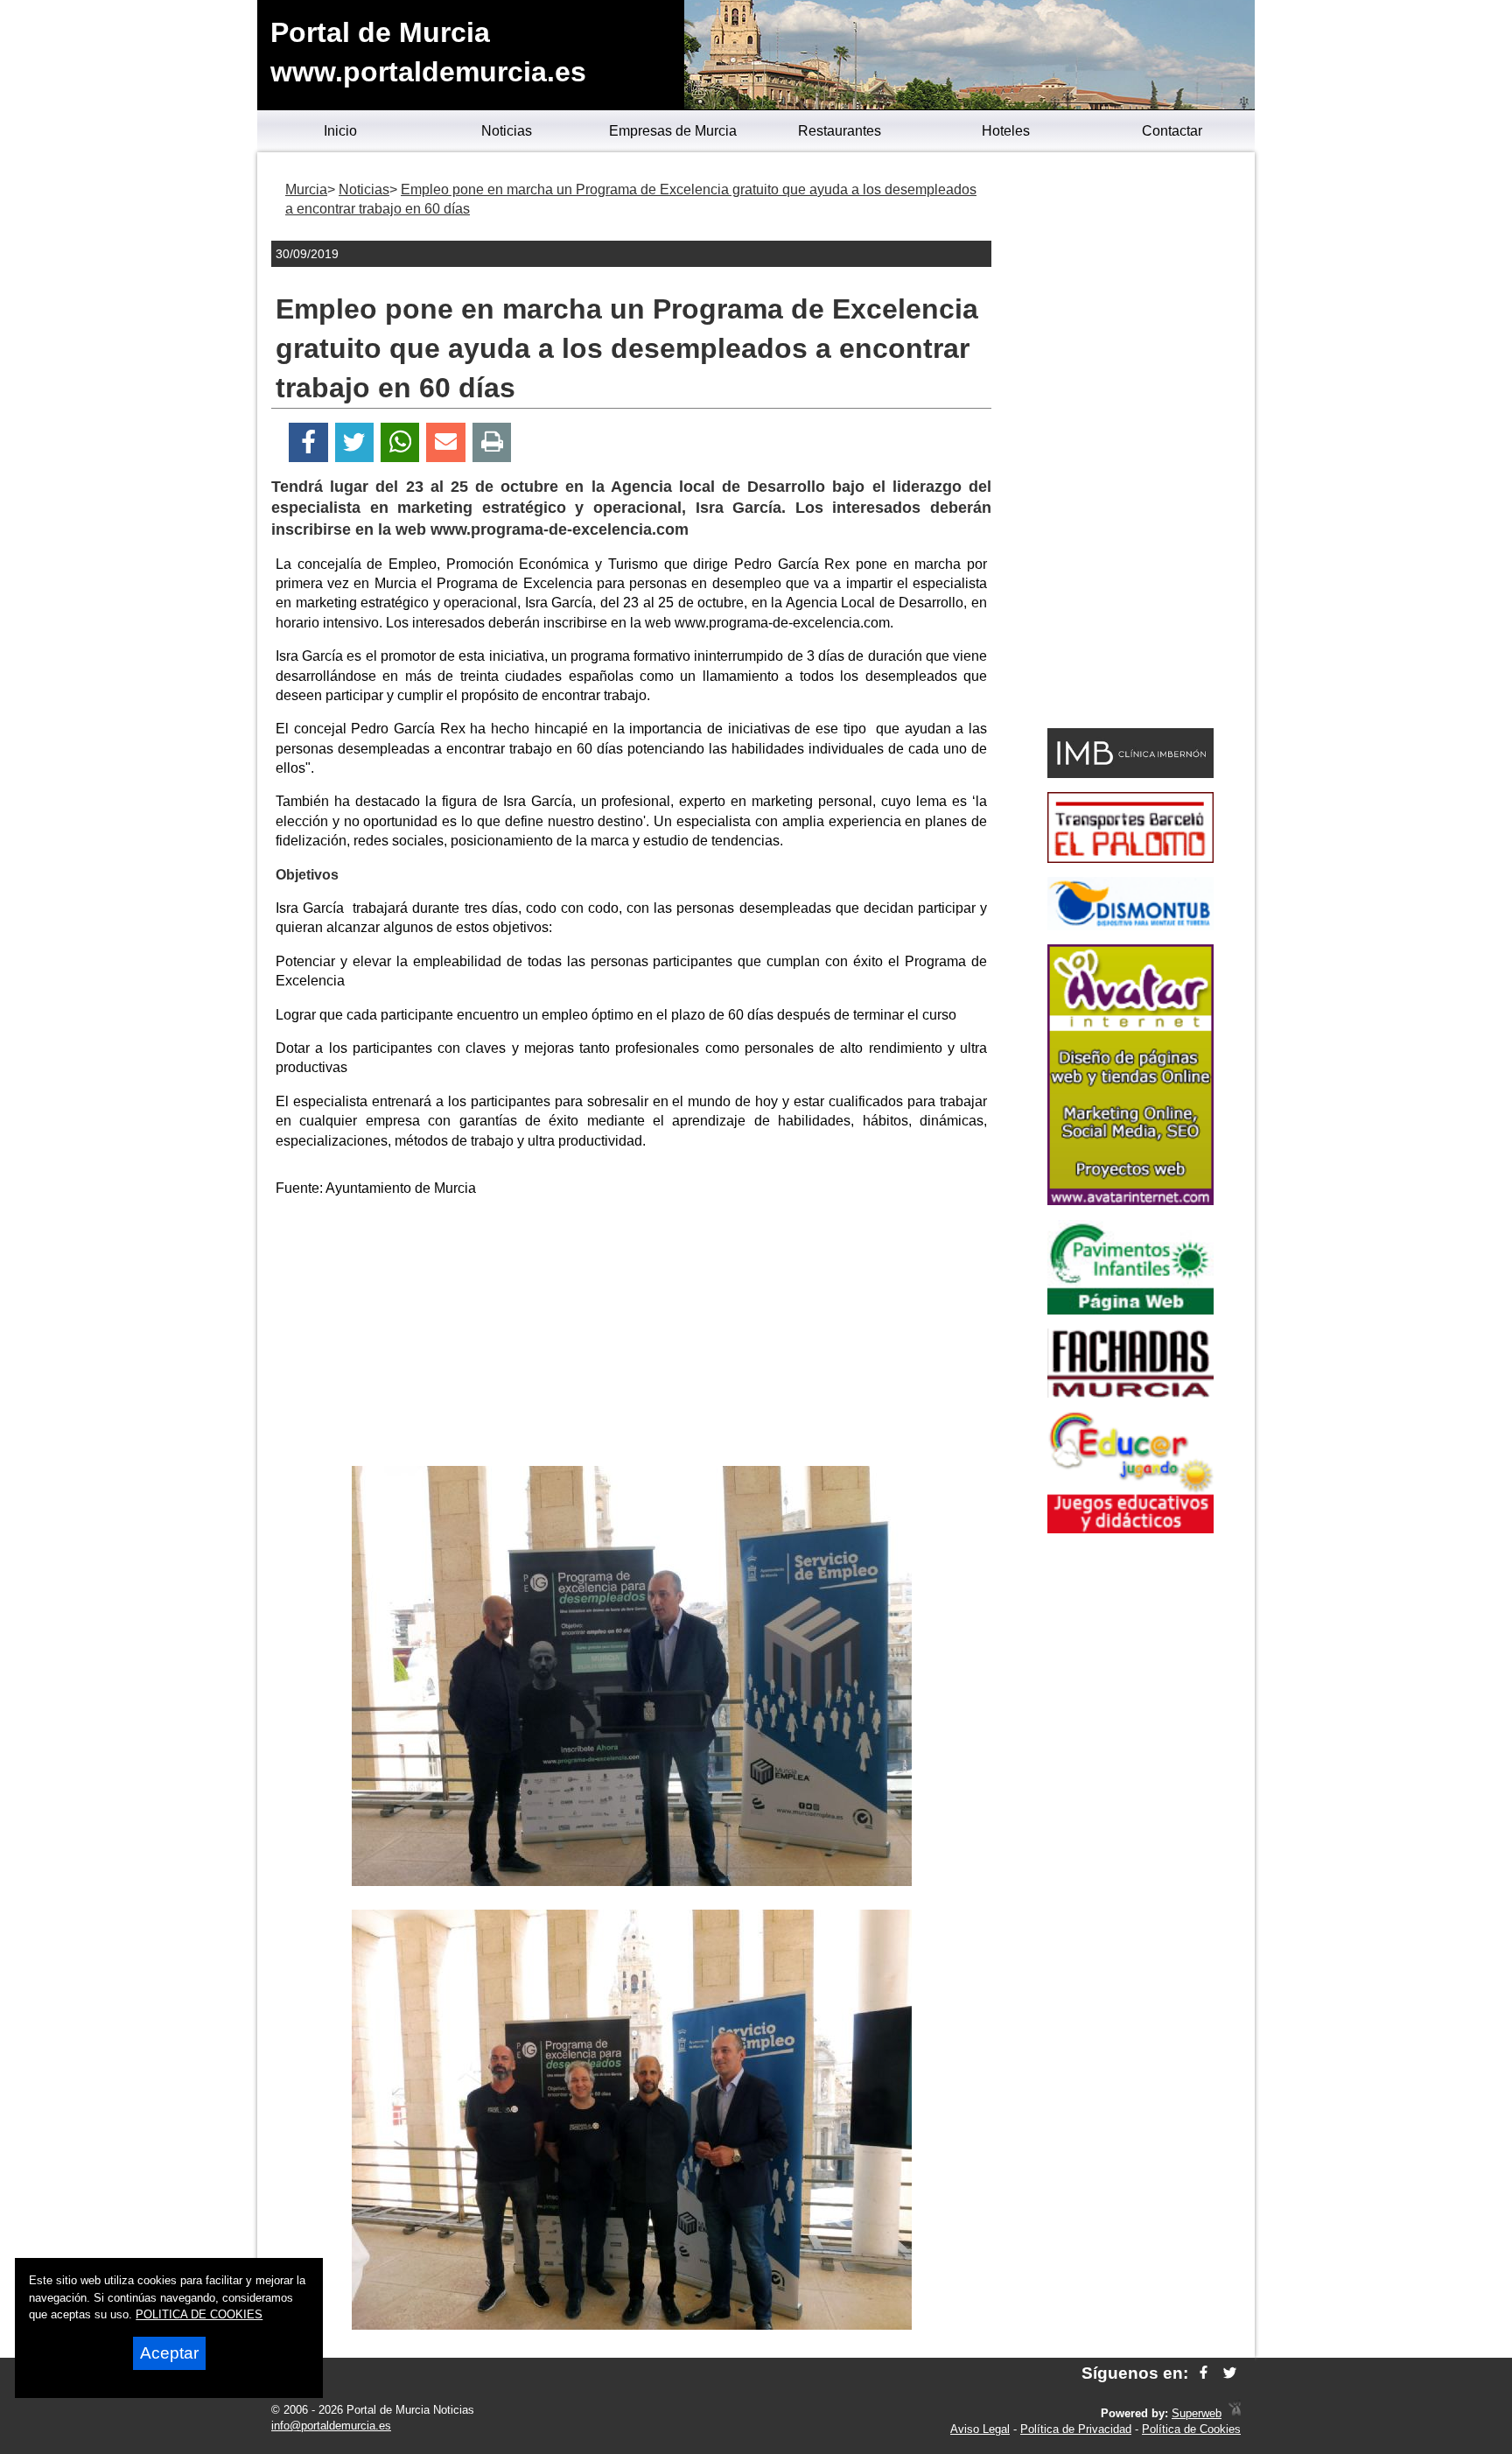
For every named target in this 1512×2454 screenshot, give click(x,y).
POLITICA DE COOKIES (199, 2314)
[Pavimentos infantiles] (1130, 1310)
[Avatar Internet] (1130, 1200)
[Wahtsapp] (400, 442)
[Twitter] (354, 442)
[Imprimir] (492, 442)
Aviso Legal (980, 2429)
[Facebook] (308, 442)
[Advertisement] (632, 1335)
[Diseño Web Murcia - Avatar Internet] (1235, 2413)
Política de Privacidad (1076, 2429)
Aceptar (169, 2353)
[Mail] (445, 442)
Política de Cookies (1191, 2429)
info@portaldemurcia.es (331, 2426)
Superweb (1197, 2413)
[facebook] (1204, 2373)
